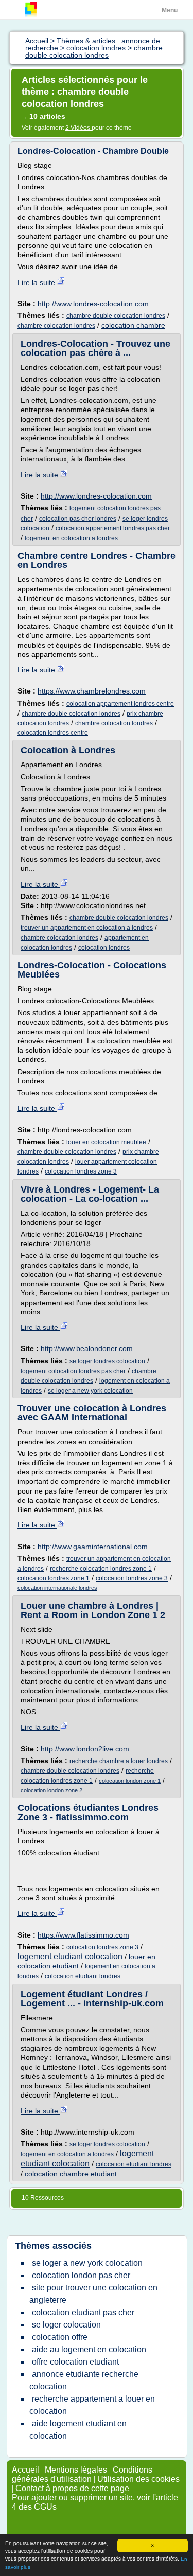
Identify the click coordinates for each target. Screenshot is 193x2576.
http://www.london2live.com (85, 1749)
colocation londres (104, 948)
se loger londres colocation (107, 1361)
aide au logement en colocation (89, 2349)
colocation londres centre (53, 733)
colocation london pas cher (81, 2275)
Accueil (25, 2470)
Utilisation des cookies (138, 2479)
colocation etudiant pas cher (83, 2312)
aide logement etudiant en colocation (78, 2430)
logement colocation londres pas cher (73, 1371)
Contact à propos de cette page (72, 2488)
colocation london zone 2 (51, 1790)
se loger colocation (66, 2325)
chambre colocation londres (56, 326)
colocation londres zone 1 (54, 1578)
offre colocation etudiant (75, 2362)
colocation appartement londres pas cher (113, 528)
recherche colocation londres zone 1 (101, 1569)
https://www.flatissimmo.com (83, 1935)
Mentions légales (76, 2470)
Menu (170, 10)
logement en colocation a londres (71, 538)
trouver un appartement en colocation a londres (87, 928)
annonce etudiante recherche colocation (84, 2380)
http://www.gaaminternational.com (93, 1547)
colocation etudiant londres (83, 1976)
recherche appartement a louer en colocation (92, 2405)
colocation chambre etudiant (71, 2174)
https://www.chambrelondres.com (92, 691)
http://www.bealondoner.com (87, 1348)
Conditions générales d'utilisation (82, 2474)
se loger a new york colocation (90, 1391)
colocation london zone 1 (130, 1781)
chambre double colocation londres (116, 316)
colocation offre (60, 2337)
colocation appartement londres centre (120, 704)
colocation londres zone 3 (81, 1171)
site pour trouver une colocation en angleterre (93, 2294)
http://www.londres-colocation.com (93, 304)
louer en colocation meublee (106, 1142)
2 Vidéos (78, 128)
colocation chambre (133, 325)
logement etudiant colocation (70, 1956)
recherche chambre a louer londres (119, 1761)
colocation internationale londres (57, 1588)
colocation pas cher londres (78, 519)
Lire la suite (37, 282)
